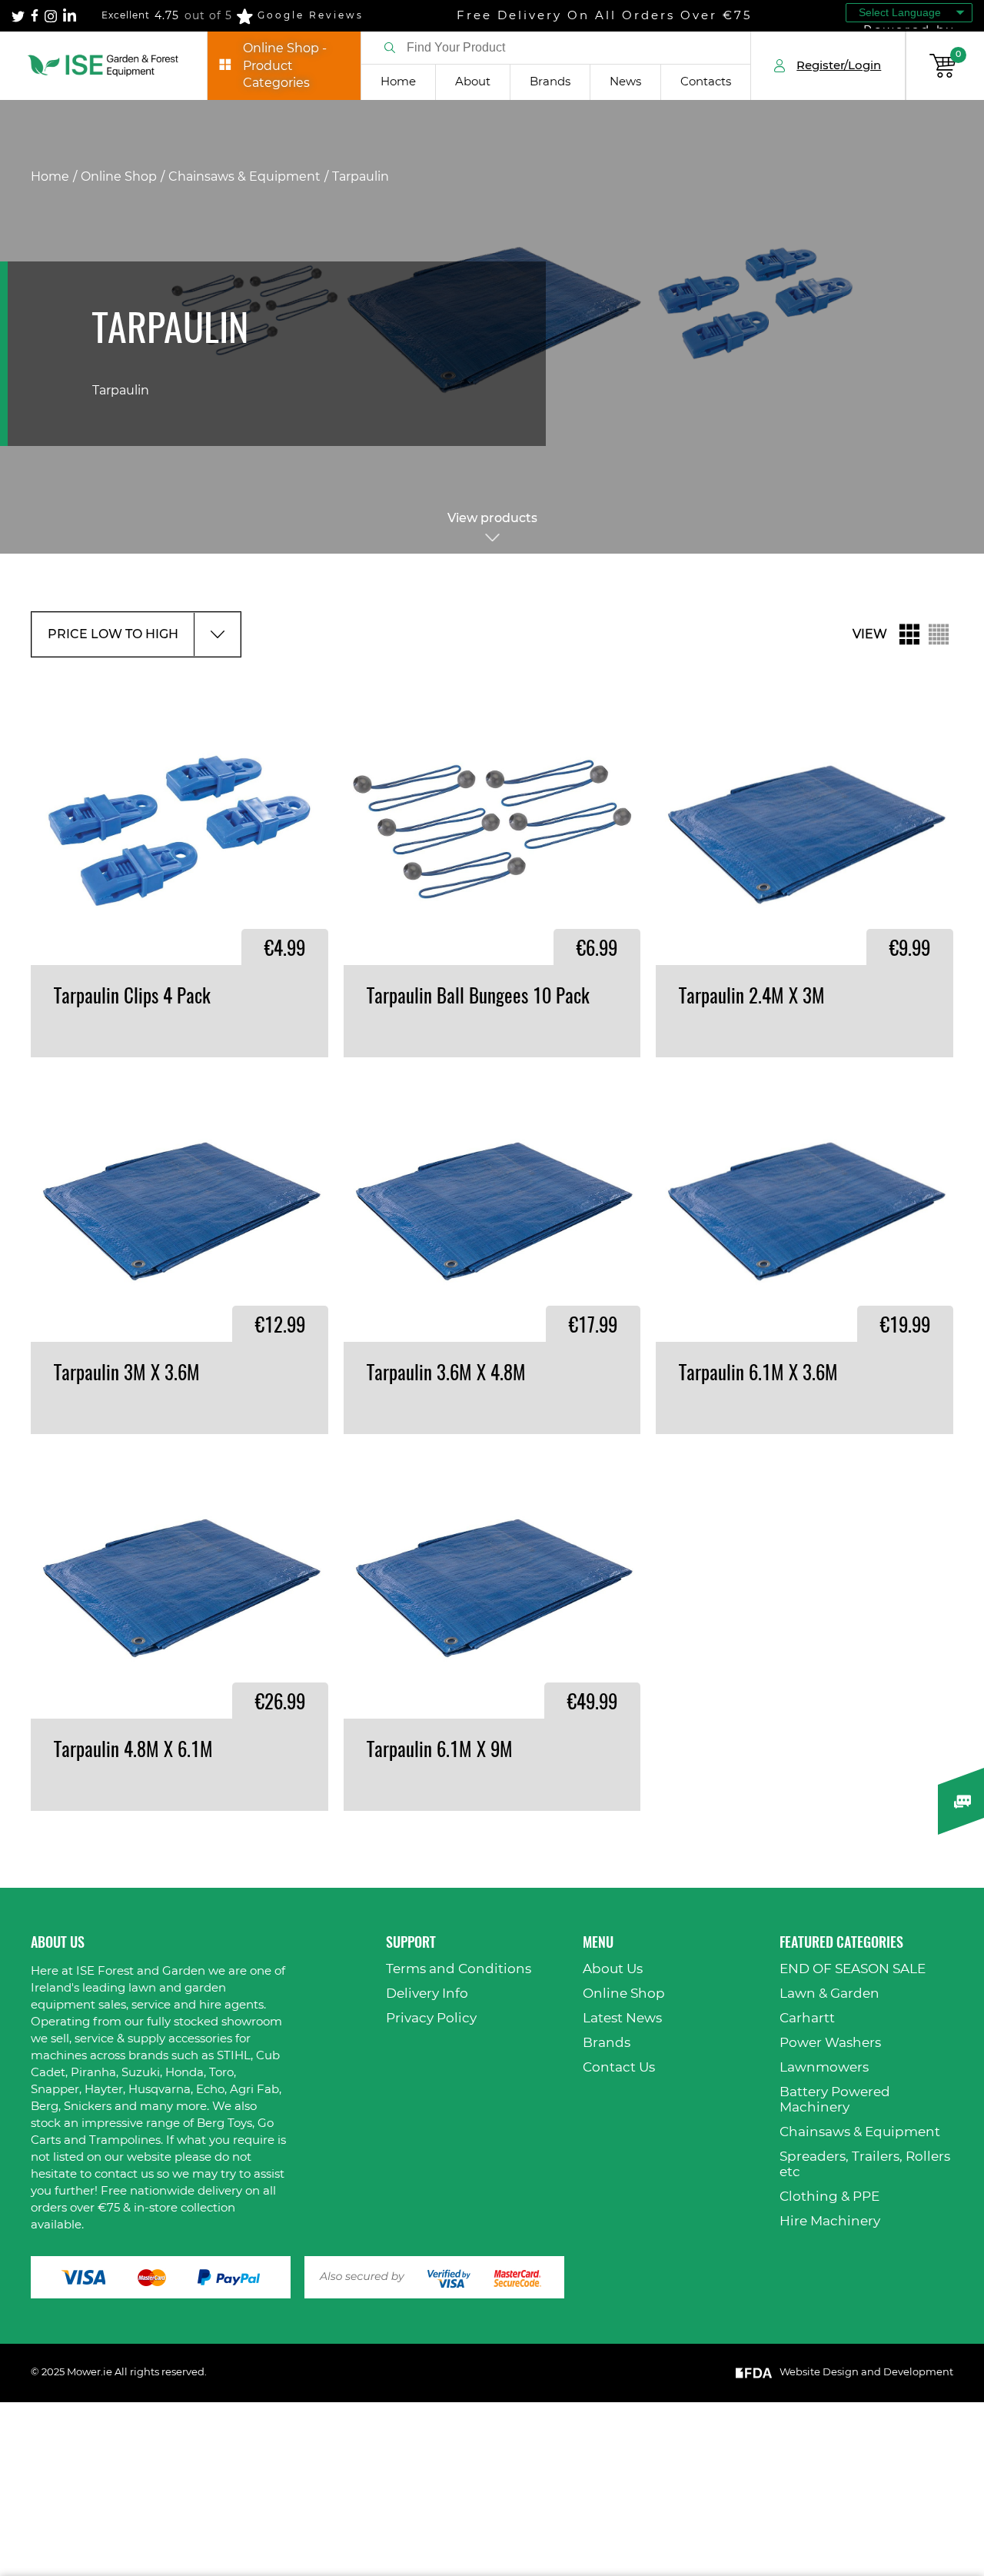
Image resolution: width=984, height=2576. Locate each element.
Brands (550, 82)
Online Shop (119, 177)
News (625, 82)
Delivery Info (427, 1994)
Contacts (706, 82)
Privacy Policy (431, 2018)
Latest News (622, 2018)
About (473, 82)
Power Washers (830, 2043)
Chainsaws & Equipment (244, 177)
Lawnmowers (824, 2067)
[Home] (103, 66)
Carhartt (807, 2018)
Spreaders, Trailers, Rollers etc (865, 2164)
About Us (613, 1969)
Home (398, 82)
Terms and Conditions (459, 1969)
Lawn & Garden (829, 1994)
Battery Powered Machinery (835, 2100)
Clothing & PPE (829, 2197)
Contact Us (619, 2067)
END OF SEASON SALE (853, 1969)
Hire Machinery (830, 2221)
